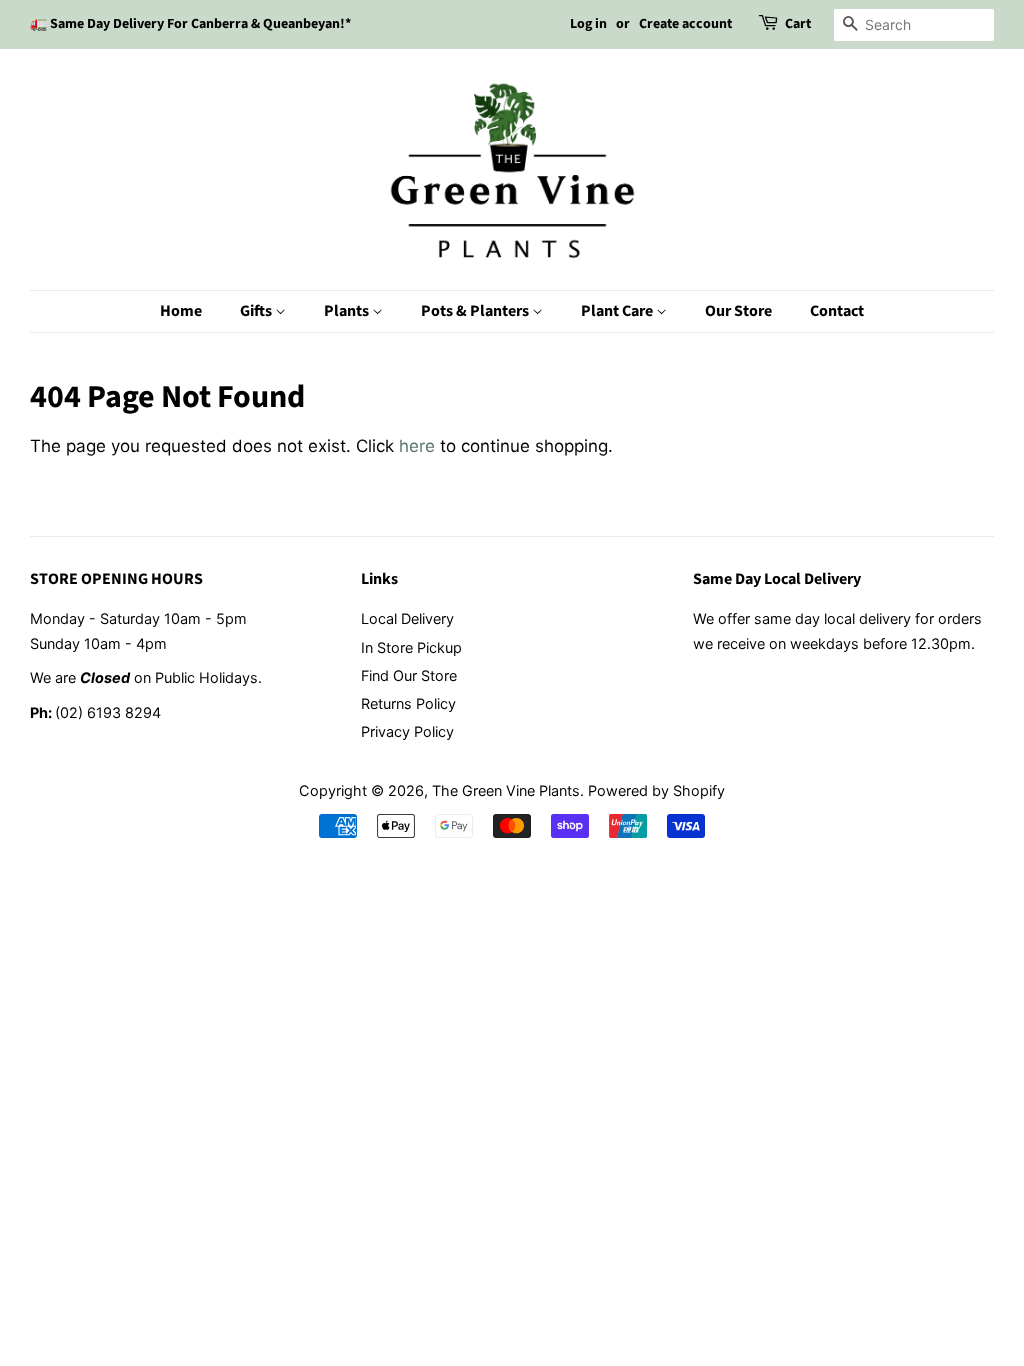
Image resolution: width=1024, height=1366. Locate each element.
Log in (588, 24)
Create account (685, 24)
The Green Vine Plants (506, 790)
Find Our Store (409, 675)
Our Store (738, 311)
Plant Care (618, 311)
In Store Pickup (411, 647)
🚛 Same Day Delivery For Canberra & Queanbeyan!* (190, 24)
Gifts (257, 311)
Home (181, 311)
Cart (798, 24)
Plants (348, 311)
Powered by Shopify (656, 790)
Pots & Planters (476, 311)
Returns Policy (408, 703)
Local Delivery (407, 618)
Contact (837, 311)
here (417, 446)
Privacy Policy (407, 731)
